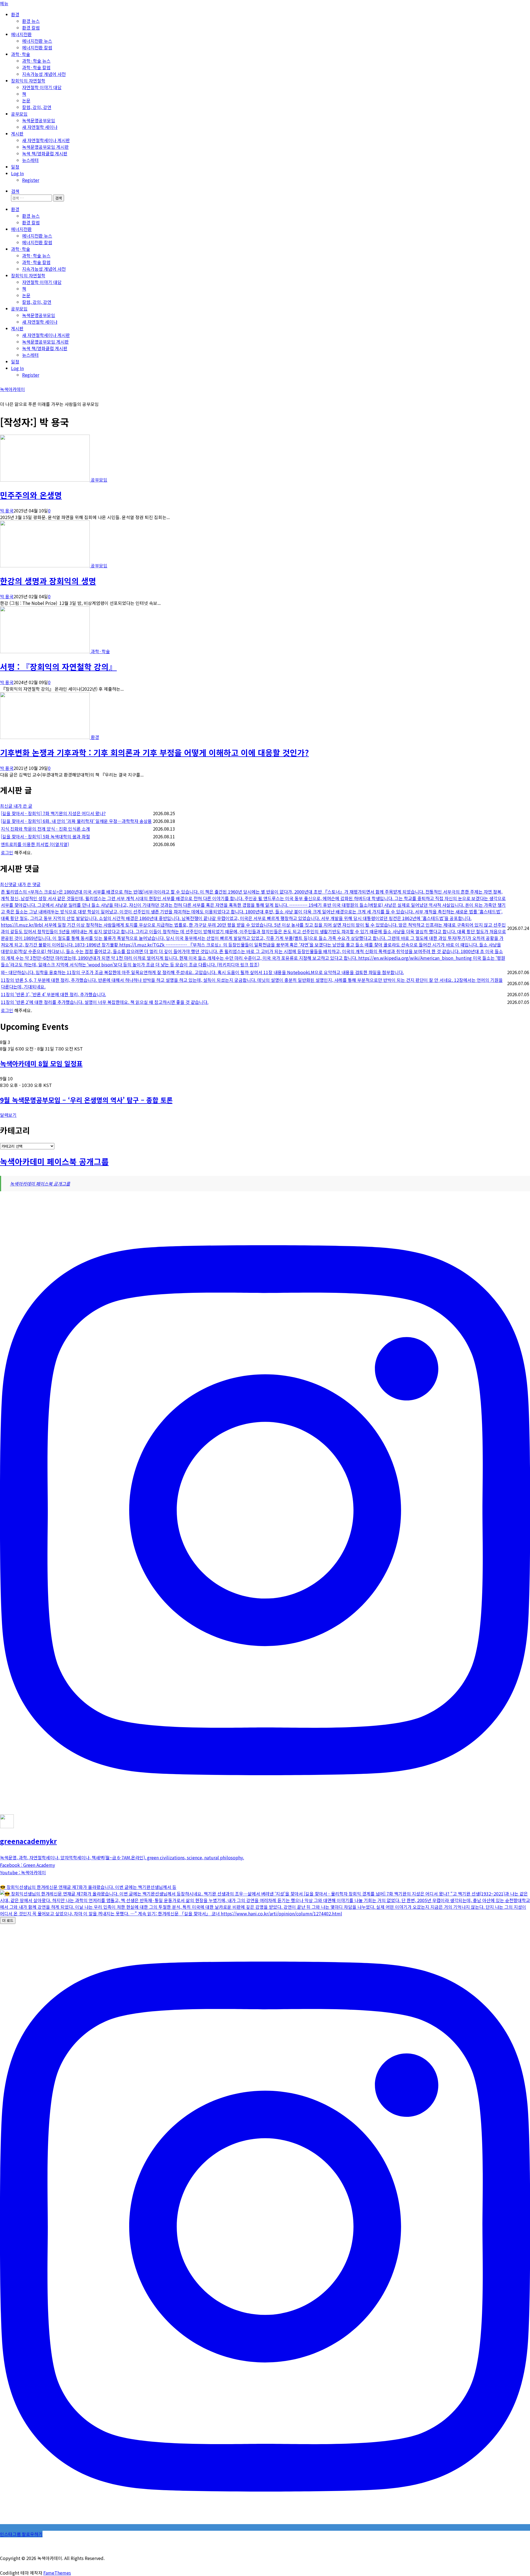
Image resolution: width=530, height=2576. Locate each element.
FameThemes (57, 2573)
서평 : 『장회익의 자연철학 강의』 (58, 667)
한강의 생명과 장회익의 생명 (48, 581)
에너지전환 (21, 34)
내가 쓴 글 (23, 806)
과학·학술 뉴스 (36, 61)
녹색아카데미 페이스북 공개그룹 (54, 1161)
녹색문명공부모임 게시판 (45, 147)
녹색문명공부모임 (39, 120)
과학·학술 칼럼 (36, 67)
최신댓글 (9, 884)
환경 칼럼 (31, 28)
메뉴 (4, 3)
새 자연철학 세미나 (40, 127)
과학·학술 (21, 54)
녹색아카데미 (12, 389)
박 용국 (7, 511)
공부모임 (19, 114)
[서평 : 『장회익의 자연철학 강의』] (45, 651)
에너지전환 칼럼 (37, 47)
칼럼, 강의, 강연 (37, 107)
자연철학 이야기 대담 (42, 87)
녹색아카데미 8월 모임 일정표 (41, 1063)
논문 (26, 100)
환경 (15, 14)
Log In (17, 173)
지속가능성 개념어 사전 (44, 74)
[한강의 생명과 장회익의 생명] (45, 565)
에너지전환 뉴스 (37, 41)
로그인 (7, 852)
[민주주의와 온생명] (45, 480)
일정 (15, 167)
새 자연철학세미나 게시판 (46, 140)
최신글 (7, 806)
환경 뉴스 (31, 21)
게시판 (17, 134)
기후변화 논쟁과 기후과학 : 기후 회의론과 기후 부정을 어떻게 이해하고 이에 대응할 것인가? (154, 752)
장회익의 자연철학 (28, 81)
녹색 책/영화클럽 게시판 (45, 153)
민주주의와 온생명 (31, 495)
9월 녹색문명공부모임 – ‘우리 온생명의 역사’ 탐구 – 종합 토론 (86, 1100)
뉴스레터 (30, 160)
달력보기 (8, 1115)
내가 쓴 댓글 (29, 884)
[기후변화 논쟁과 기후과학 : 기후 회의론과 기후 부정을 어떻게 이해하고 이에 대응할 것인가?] (45, 737)
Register (31, 180)
